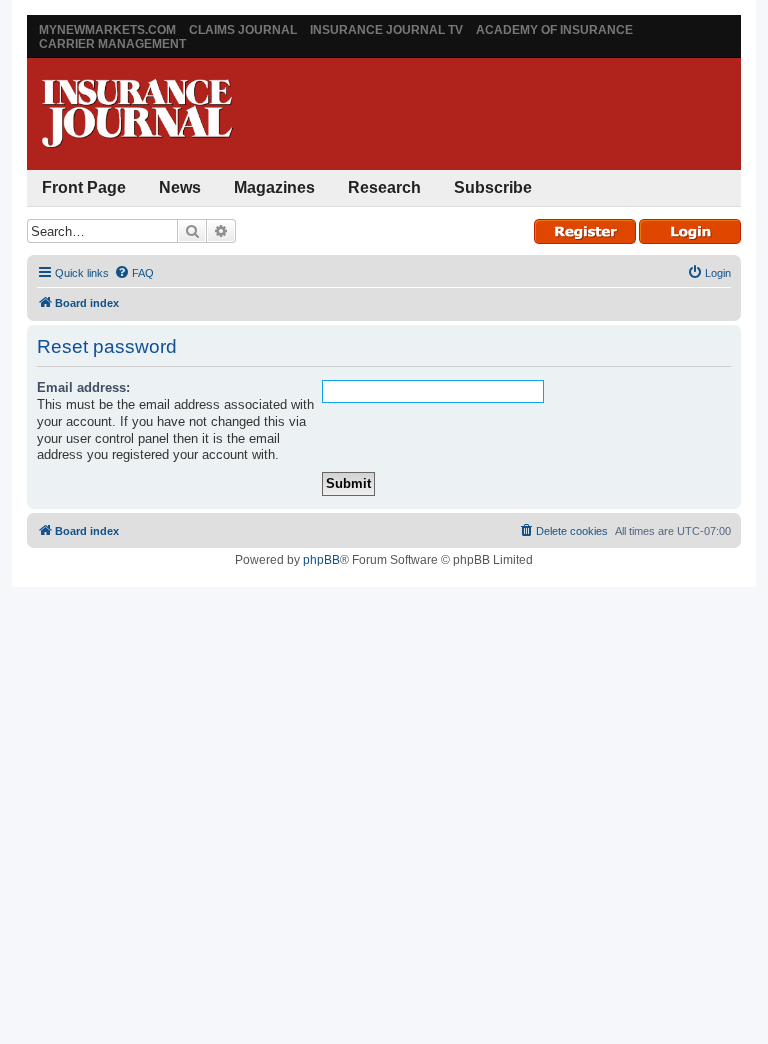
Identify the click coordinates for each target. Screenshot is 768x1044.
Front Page (84, 187)
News (180, 187)
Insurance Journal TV (386, 30)
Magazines (274, 187)
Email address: (83, 387)
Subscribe (493, 187)
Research (384, 187)
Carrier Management (112, 44)
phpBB (321, 560)
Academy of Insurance (554, 30)
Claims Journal (243, 30)
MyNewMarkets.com (107, 30)
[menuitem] (134, 273)
